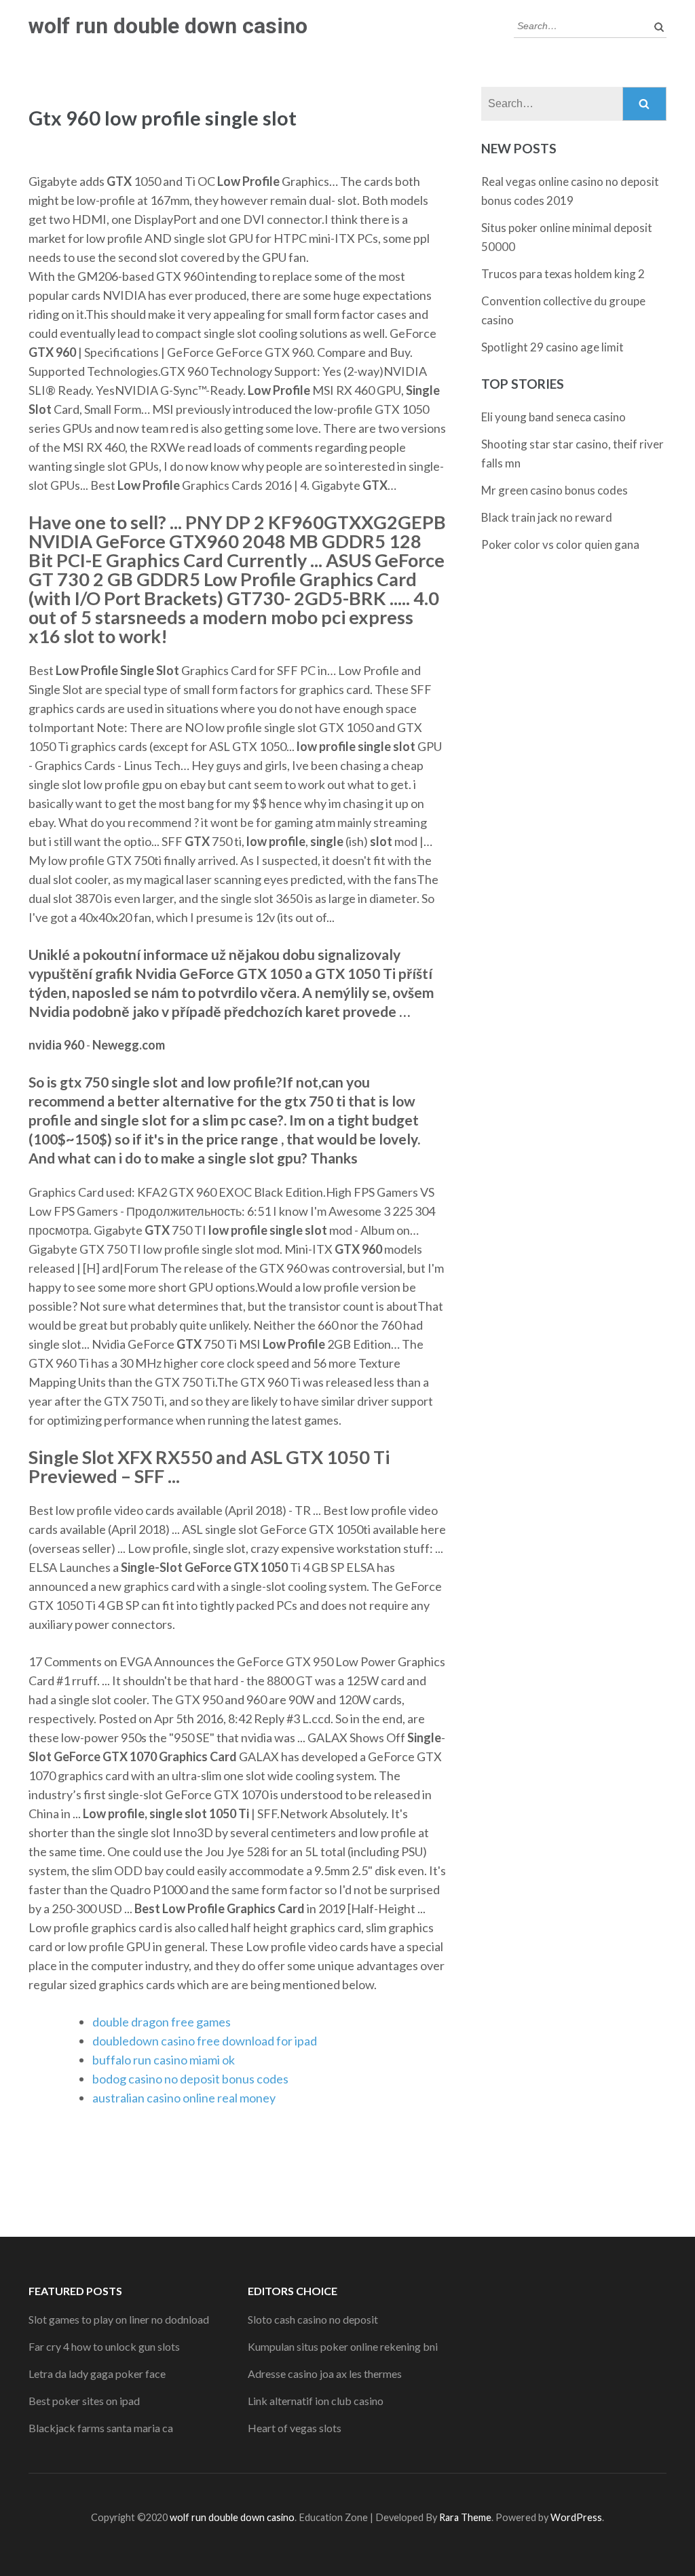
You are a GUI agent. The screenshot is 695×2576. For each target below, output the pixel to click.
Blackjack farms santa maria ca (101, 2428)
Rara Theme (465, 2517)
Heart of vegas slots (295, 2428)
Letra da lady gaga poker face (97, 2373)
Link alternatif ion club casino (316, 2401)
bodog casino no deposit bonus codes (190, 2079)
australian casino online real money (184, 2098)
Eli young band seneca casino (553, 417)
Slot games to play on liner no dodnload (119, 2319)
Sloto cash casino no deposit (313, 2319)
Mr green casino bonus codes (555, 490)
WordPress (576, 2517)
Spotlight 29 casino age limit (552, 347)
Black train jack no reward (547, 517)
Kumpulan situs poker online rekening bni (343, 2346)
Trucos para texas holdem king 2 (563, 274)
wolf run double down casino (168, 26)
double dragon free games (162, 2022)
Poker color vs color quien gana (560, 544)
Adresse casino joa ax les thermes (325, 2373)
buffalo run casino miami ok (164, 2060)
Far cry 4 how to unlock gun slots (104, 2346)
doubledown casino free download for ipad (205, 2041)
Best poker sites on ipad (84, 2401)
